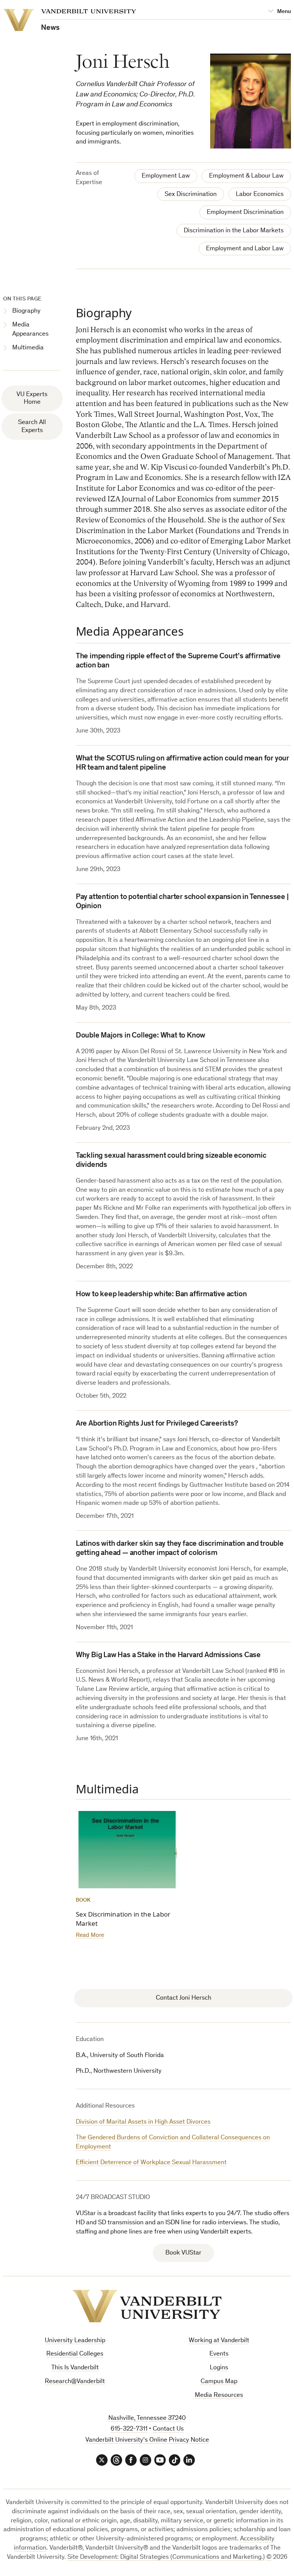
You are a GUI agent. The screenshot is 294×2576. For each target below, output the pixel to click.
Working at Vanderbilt (219, 2341)
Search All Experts (32, 427)
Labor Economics (260, 195)
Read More (90, 1936)
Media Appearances (30, 330)
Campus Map (219, 2382)
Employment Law (166, 176)
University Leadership (75, 2341)
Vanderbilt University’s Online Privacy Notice (147, 2440)
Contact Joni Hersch (184, 1998)
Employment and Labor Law (245, 249)
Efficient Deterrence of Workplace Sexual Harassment (151, 2163)
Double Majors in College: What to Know (140, 1036)
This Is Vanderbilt (75, 2368)
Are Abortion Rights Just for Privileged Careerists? (157, 1424)
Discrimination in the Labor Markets (234, 231)
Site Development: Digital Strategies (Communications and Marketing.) (166, 2557)
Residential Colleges (75, 2354)
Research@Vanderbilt (75, 2382)
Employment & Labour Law (246, 176)
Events (219, 2354)
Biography (26, 311)
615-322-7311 (129, 2429)
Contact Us (168, 2429)
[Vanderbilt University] (147, 2306)
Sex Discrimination (191, 195)
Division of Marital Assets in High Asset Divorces (143, 2122)
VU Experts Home (32, 399)
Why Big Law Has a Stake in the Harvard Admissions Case (168, 1656)
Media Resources (219, 2396)
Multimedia (28, 348)
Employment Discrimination (245, 213)
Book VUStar (183, 2253)
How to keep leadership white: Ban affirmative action (161, 1295)
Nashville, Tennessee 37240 (147, 2419)
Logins (219, 2368)
